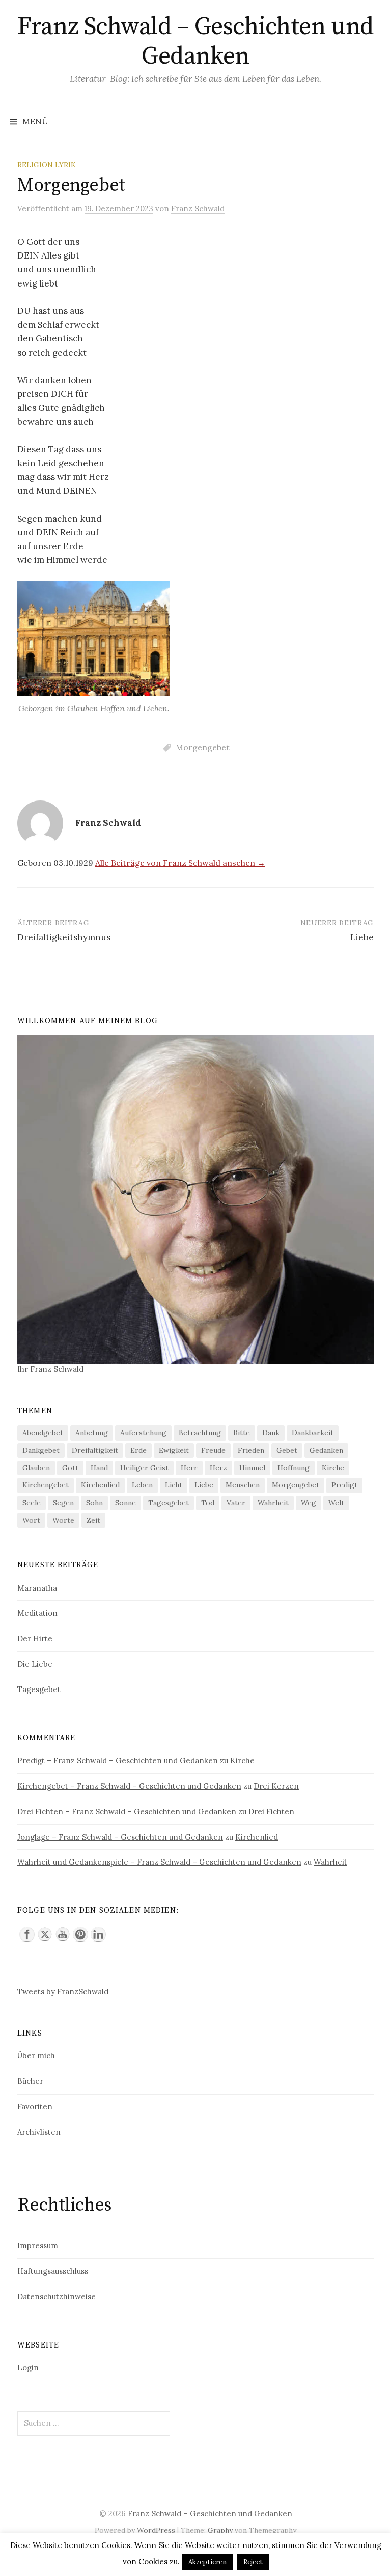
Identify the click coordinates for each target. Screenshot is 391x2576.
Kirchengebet (46, 1485)
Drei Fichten (271, 1811)
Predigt (344, 1485)
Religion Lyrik (47, 165)
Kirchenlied (100, 1485)
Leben (142, 1485)
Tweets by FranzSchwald (63, 1992)
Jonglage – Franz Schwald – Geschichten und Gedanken (120, 1837)
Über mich (36, 2056)
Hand (99, 1468)
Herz (218, 1468)
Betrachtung (200, 1433)
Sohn (94, 1503)
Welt (336, 1503)
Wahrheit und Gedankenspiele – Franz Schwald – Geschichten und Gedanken (159, 1862)
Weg (309, 1503)
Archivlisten (39, 2132)
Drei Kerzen (276, 1786)
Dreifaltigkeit (95, 1450)
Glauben (36, 1468)
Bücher (30, 2081)
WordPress (156, 2530)
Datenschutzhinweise (57, 2296)
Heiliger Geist (144, 1468)
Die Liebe (35, 1664)
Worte (63, 1520)
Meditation (37, 1613)
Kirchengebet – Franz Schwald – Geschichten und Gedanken (129, 1786)
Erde (138, 1450)
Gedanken (326, 1450)
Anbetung (92, 1433)
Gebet (287, 1450)
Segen (63, 1503)
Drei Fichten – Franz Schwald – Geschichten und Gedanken (127, 1811)
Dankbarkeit (313, 1433)
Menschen (243, 1485)
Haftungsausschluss (53, 2271)
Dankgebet (41, 1450)
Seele (32, 1503)
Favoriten (35, 2107)
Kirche (333, 1468)
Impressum (38, 2245)
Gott (70, 1468)
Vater (236, 1503)
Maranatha (37, 1588)
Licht (174, 1485)
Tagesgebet (169, 1503)
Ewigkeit (174, 1450)
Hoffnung (294, 1468)
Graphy (220, 2530)
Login (28, 2368)
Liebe (362, 937)
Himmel (252, 1468)
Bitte (242, 1433)
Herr (189, 1468)
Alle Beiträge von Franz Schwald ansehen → (180, 863)
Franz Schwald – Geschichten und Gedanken (195, 42)
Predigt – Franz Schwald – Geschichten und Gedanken (118, 1761)
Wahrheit (273, 1503)
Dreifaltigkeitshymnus (64, 937)
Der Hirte (35, 1638)
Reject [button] (253, 2562)
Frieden (251, 1450)
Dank (271, 1433)
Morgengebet (203, 747)
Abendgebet (43, 1433)
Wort (31, 1520)
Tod (208, 1503)
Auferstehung (143, 1433)
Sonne (125, 1503)
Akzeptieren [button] (207, 2562)
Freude (213, 1450)
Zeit (93, 1520)
